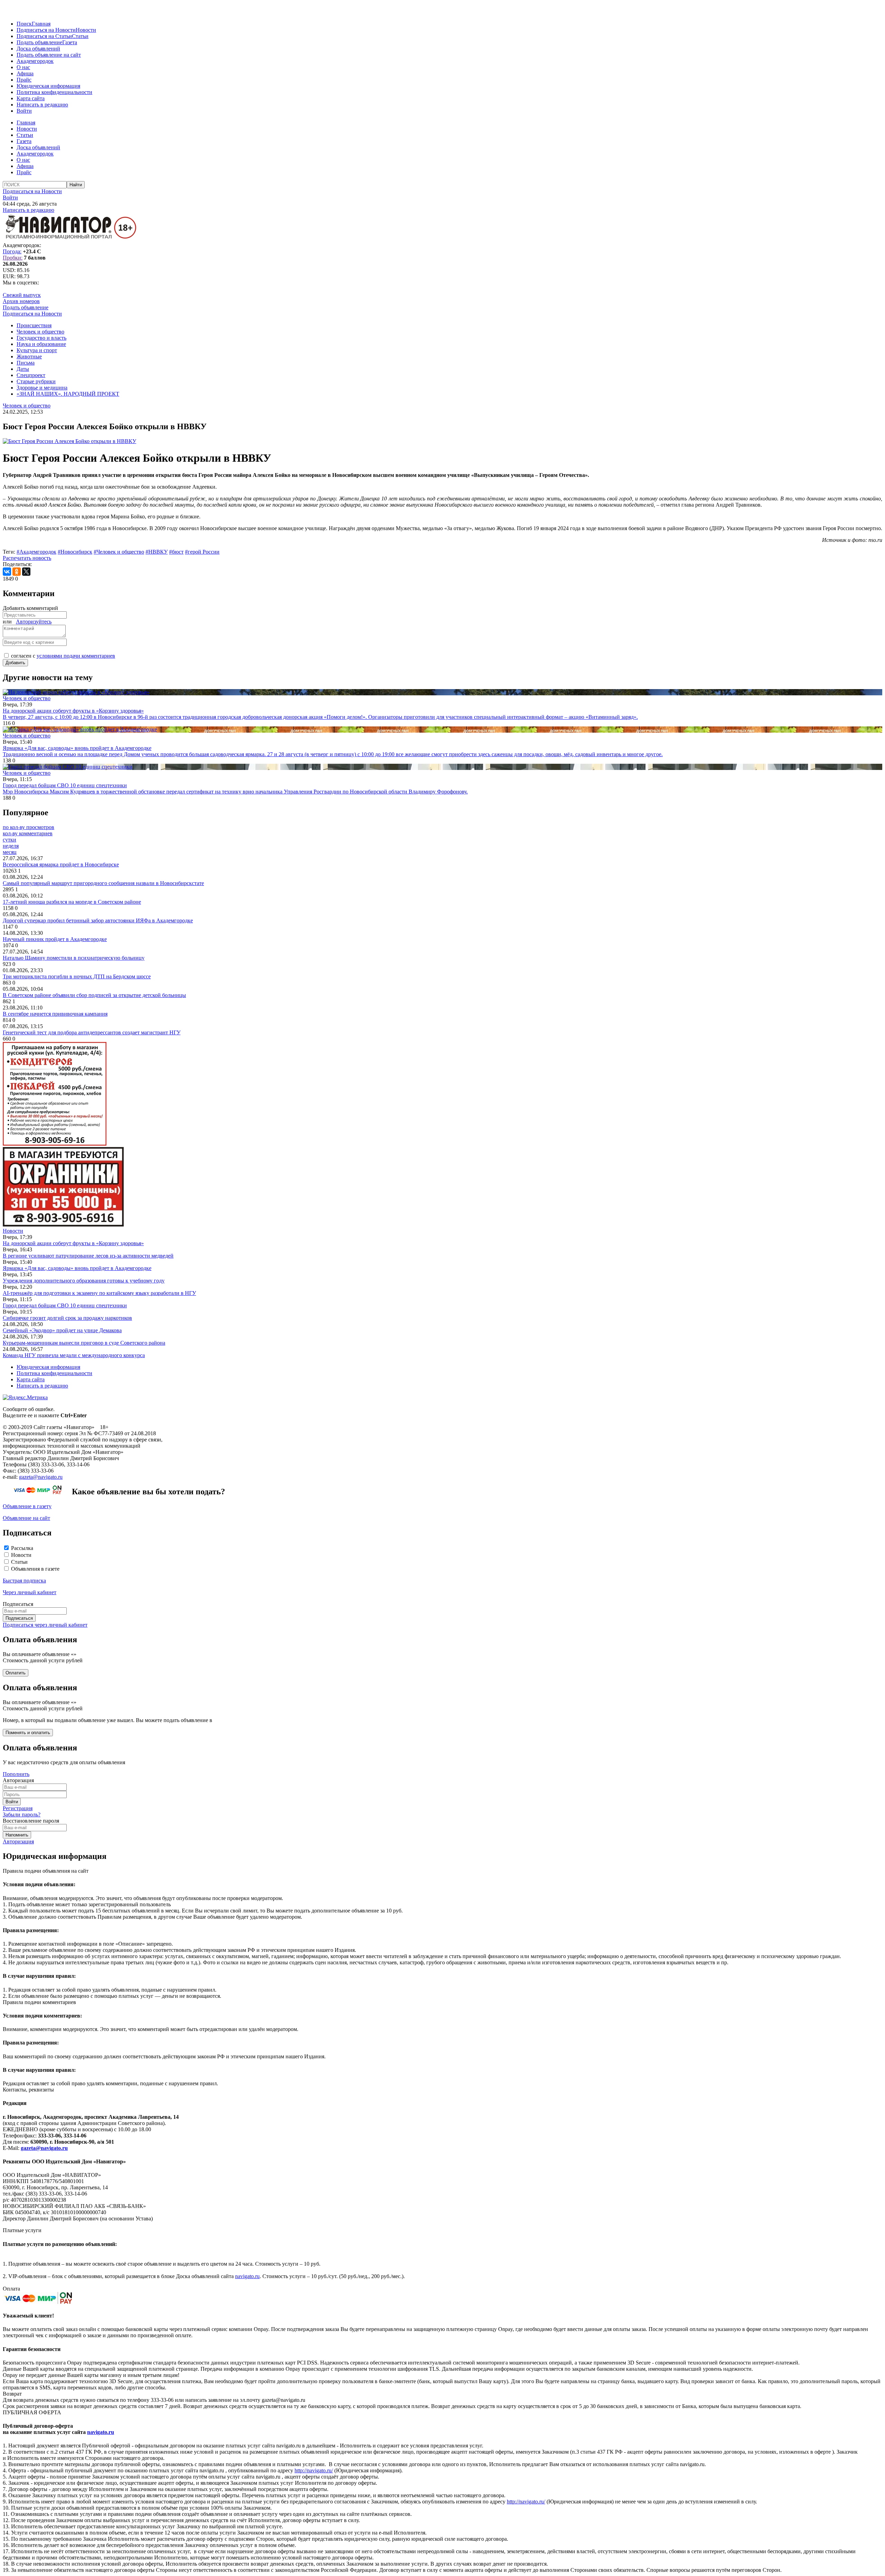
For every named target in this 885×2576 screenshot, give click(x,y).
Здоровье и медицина (42, 388)
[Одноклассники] (17, 572)
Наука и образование (41, 344)
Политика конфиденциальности (54, 92)
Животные (29, 356)
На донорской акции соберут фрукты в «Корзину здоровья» (73, 1243)
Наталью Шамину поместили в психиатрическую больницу (74, 958)
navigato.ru (247, 2276)
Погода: (12, 251)
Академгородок (35, 61)
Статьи (80, 36)
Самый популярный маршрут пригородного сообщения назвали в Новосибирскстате (103, 883)
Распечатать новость (27, 558)
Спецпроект (31, 375)
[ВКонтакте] (7, 572)
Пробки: (13, 258)
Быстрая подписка (24, 1581)
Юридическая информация (48, 86)
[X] (26, 572)
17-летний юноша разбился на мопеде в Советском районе (72, 902)
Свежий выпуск (22, 295)
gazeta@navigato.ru (41, 1477)
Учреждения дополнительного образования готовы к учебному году (84, 1281)
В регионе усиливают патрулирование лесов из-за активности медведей (88, 1256)
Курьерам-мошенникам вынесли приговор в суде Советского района (84, 1343)
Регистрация (18, 1808)
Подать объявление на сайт (49, 55)
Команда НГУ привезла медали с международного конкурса (74, 1355)
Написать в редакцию (42, 105)
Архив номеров (21, 301)
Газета (70, 42)
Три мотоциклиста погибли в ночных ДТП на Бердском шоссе (77, 976)
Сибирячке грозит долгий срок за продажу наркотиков (67, 1318)
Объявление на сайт (26, 1518)
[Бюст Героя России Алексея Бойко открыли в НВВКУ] (69, 441)
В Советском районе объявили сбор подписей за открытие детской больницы (94, 995)
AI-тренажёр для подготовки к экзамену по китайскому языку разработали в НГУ (99, 1293)
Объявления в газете (35, 1569)
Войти (24, 111)
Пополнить (16, 1774)
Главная (41, 24)
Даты (23, 369)
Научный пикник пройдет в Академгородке (55, 939)
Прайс (24, 80)
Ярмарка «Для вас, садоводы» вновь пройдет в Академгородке (77, 1268)
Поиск (24, 24)
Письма (26, 363)
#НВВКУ (157, 552)
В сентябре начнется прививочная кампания (55, 1014)
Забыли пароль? (22, 1815)
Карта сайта (31, 98)
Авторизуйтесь (34, 622)
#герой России (202, 552)
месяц (10, 852)
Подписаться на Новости (46, 30)
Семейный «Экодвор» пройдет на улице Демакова (62, 1330)
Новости (86, 30)
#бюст (176, 552)
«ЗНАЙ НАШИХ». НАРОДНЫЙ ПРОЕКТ (68, 394)
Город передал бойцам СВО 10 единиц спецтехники (65, 1305)
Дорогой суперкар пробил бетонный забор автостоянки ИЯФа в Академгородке (98, 920)
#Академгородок (36, 552)
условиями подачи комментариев (76, 656)
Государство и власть (41, 338)
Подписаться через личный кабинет (45, 1625)
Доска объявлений (38, 49)
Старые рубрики (36, 381)
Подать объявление (39, 42)
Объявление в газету (27, 1506)
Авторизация (18, 1841)
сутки (10, 840)
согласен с (63, 656)
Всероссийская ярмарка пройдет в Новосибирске (61, 864)
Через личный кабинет (30, 1592)
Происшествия (34, 325)
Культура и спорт (37, 350)
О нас (23, 67)
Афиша (25, 73)
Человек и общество (40, 332)
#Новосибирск (75, 552)
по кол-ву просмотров (29, 827)
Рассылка (22, 1548)
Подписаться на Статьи (44, 36)
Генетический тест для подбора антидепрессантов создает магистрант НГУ (92, 1032)
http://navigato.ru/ (314, 2470)
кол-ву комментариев (28, 833)
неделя (11, 846)
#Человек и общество (119, 552)
